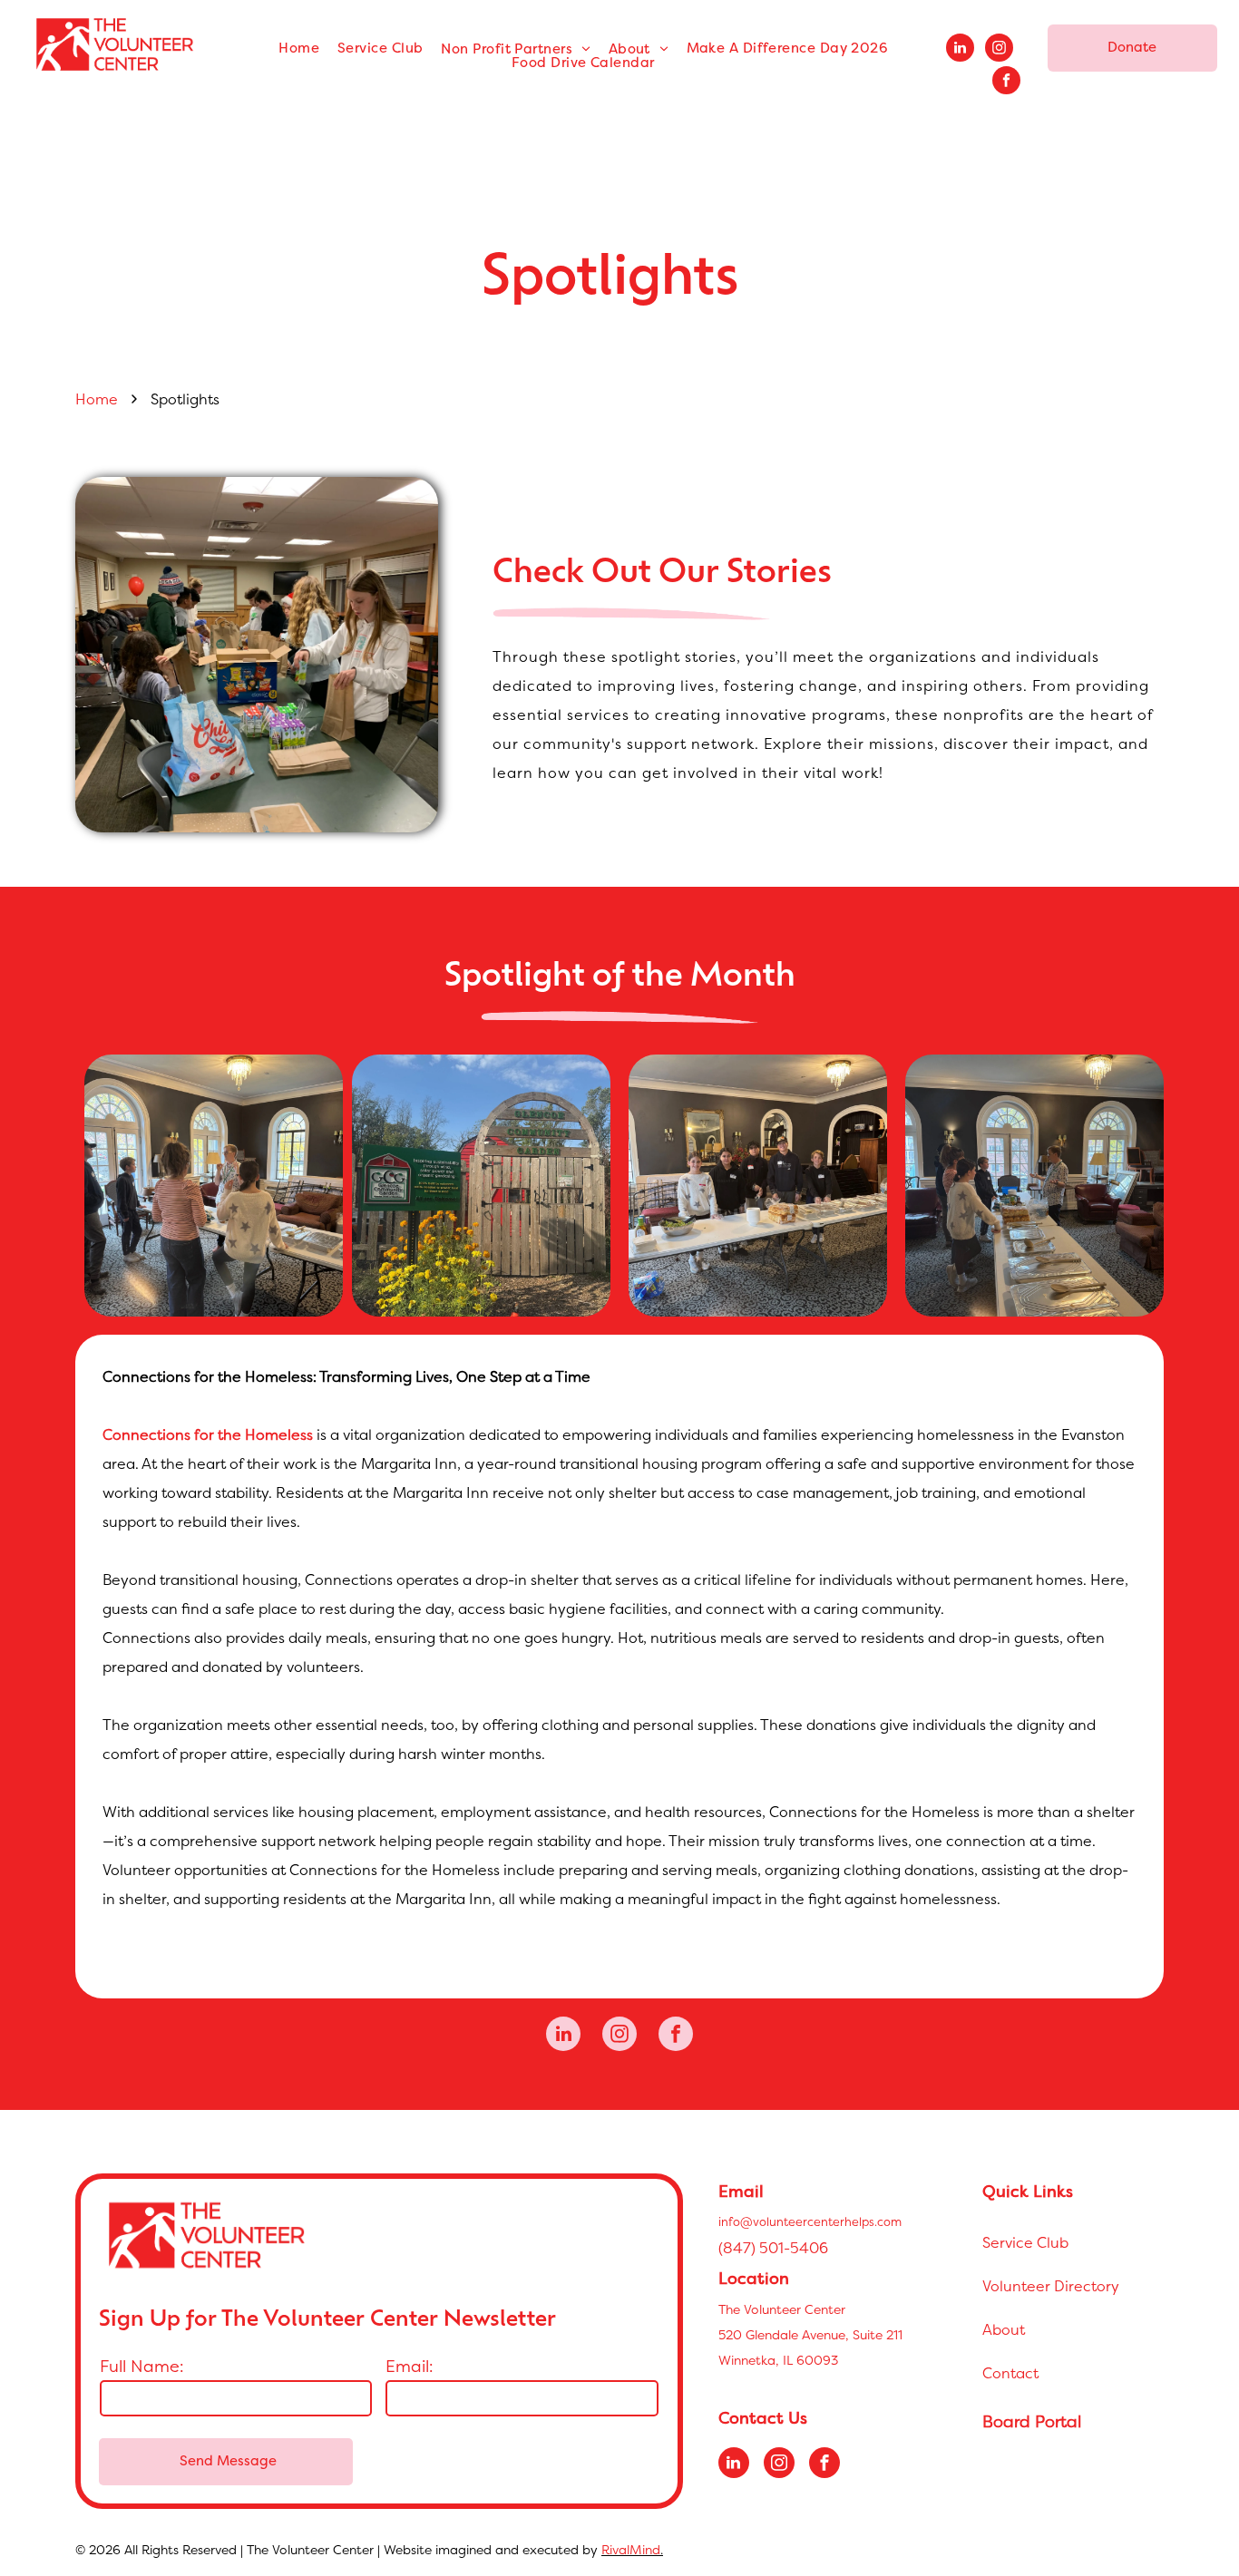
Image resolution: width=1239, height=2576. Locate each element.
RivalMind (631, 2549)
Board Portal (1032, 2421)
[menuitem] (299, 49)
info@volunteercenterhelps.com (810, 2221)
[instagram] (999, 50)
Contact (1010, 2373)
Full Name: (142, 2366)
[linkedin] (960, 50)
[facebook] (1006, 83)
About (1004, 2329)
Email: (410, 2366)
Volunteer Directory (1051, 2286)
